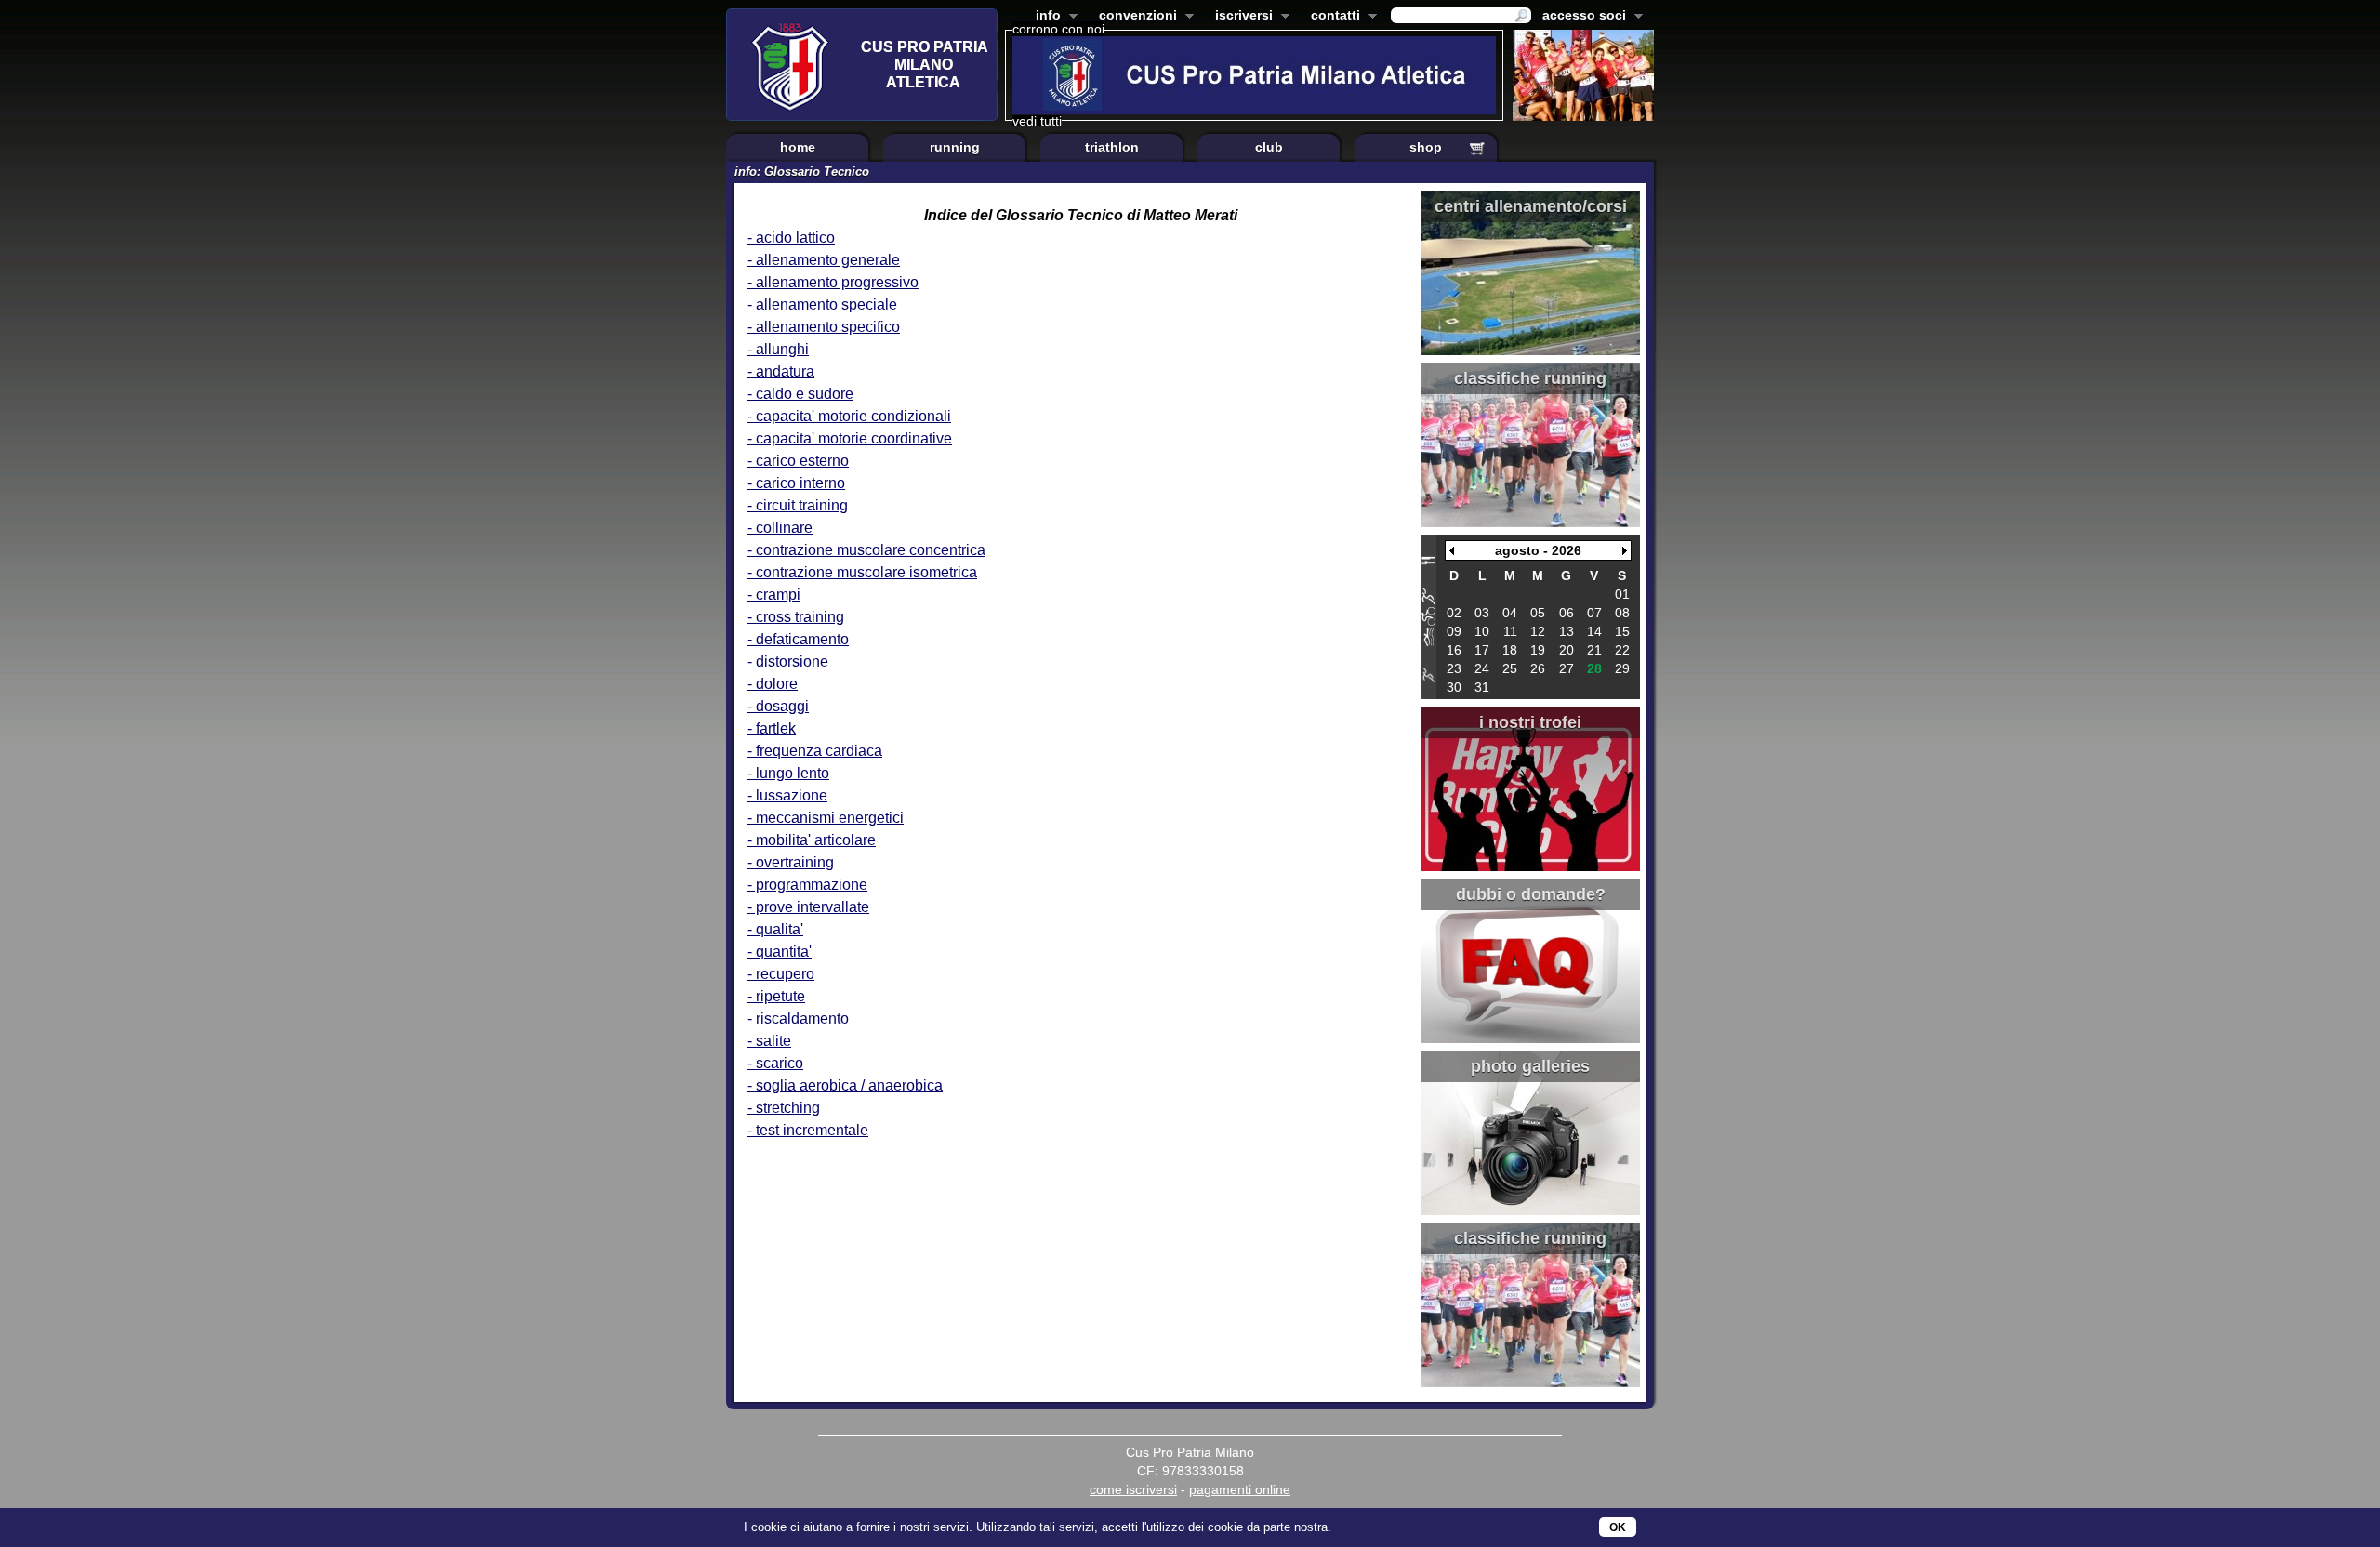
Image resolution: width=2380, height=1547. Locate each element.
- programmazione (807, 885)
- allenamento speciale (822, 304)
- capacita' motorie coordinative (850, 438)
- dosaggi (778, 706)
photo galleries (1530, 1066)
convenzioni (1134, 17)
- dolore (773, 684)
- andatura (781, 371)
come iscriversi (1133, 1489)
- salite (769, 1041)
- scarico (775, 1063)
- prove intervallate (808, 907)
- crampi (774, 595)
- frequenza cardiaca (815, 751)
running (955, 147)
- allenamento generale (824, 260)
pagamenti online (1240, 1489)
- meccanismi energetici (826, 818)
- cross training (796, 617)
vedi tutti (1037, 121)
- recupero (781, 974)
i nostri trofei (1530, 722)
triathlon (1112, 147)
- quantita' (780, 952)
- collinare (780, 528)
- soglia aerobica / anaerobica (845, 1085)
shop (1426, 147)
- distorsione (788, 661)
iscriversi (1240, 17)
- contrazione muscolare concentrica (866, 550)
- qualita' (775, 929)
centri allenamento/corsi (1531, 206)
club (1269, 147)
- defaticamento (798, 639)
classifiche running (1530, 378)
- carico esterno (798, 461)
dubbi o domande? (1531, 894)
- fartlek (772, 728)
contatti (1332, 17)
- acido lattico (791, 238)
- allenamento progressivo (833, 282)
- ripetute (776, 996)
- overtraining (791, 862)
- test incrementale (808, 1130)
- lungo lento (788, 773)
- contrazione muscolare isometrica (862, 572)
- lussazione (787, 795)
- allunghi (778, 349)
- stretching (784, 1108)
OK (1618, 1527)
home (798, 147)
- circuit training (798, 505)
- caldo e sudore (800, 394)
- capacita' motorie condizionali (849, 416)
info (1045, 17)
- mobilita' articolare (812, 840)
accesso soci (1580, 17)
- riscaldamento (798, 1018)
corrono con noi (1058, 29)
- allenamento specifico (824, 327)
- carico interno (796, 483)
